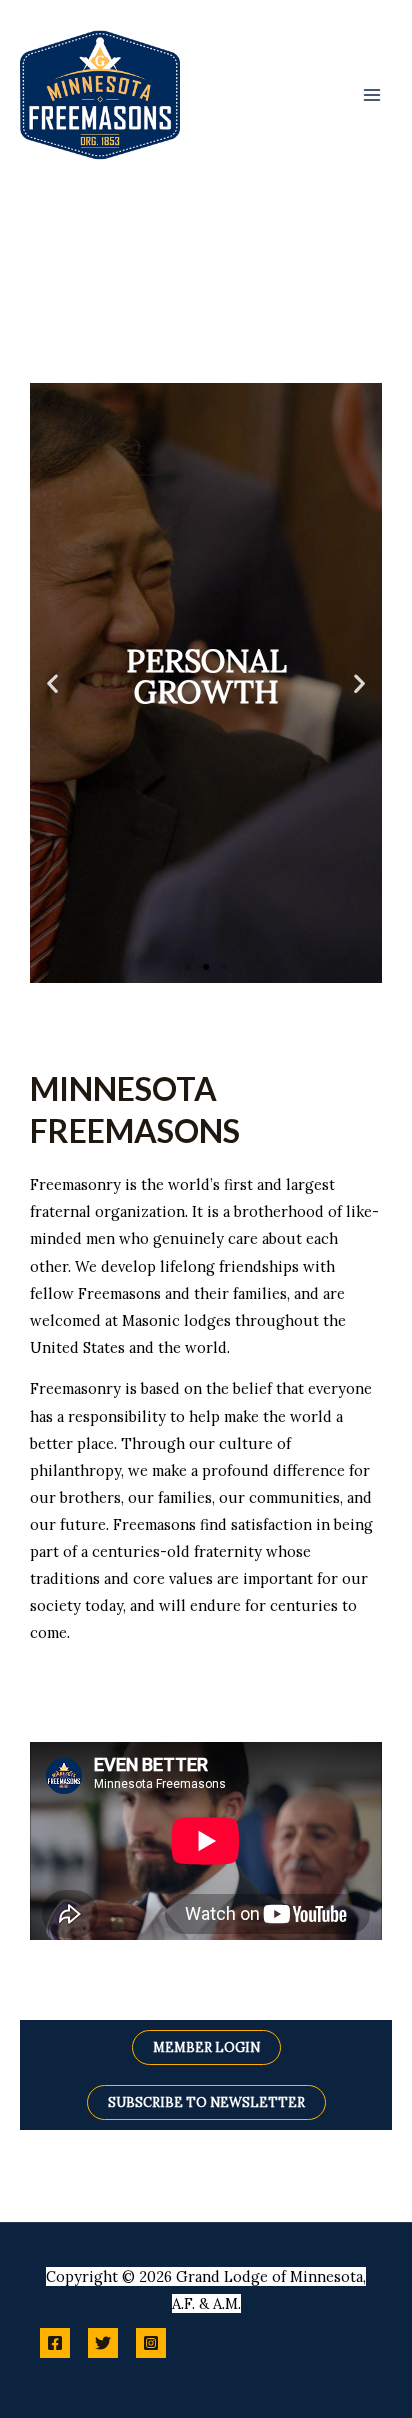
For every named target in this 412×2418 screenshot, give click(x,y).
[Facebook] (55, 2343)
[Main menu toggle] (372, 94)
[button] (52, 683)
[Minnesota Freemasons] (100, 95)
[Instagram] (151, 2343)
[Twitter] (103, 2343)
